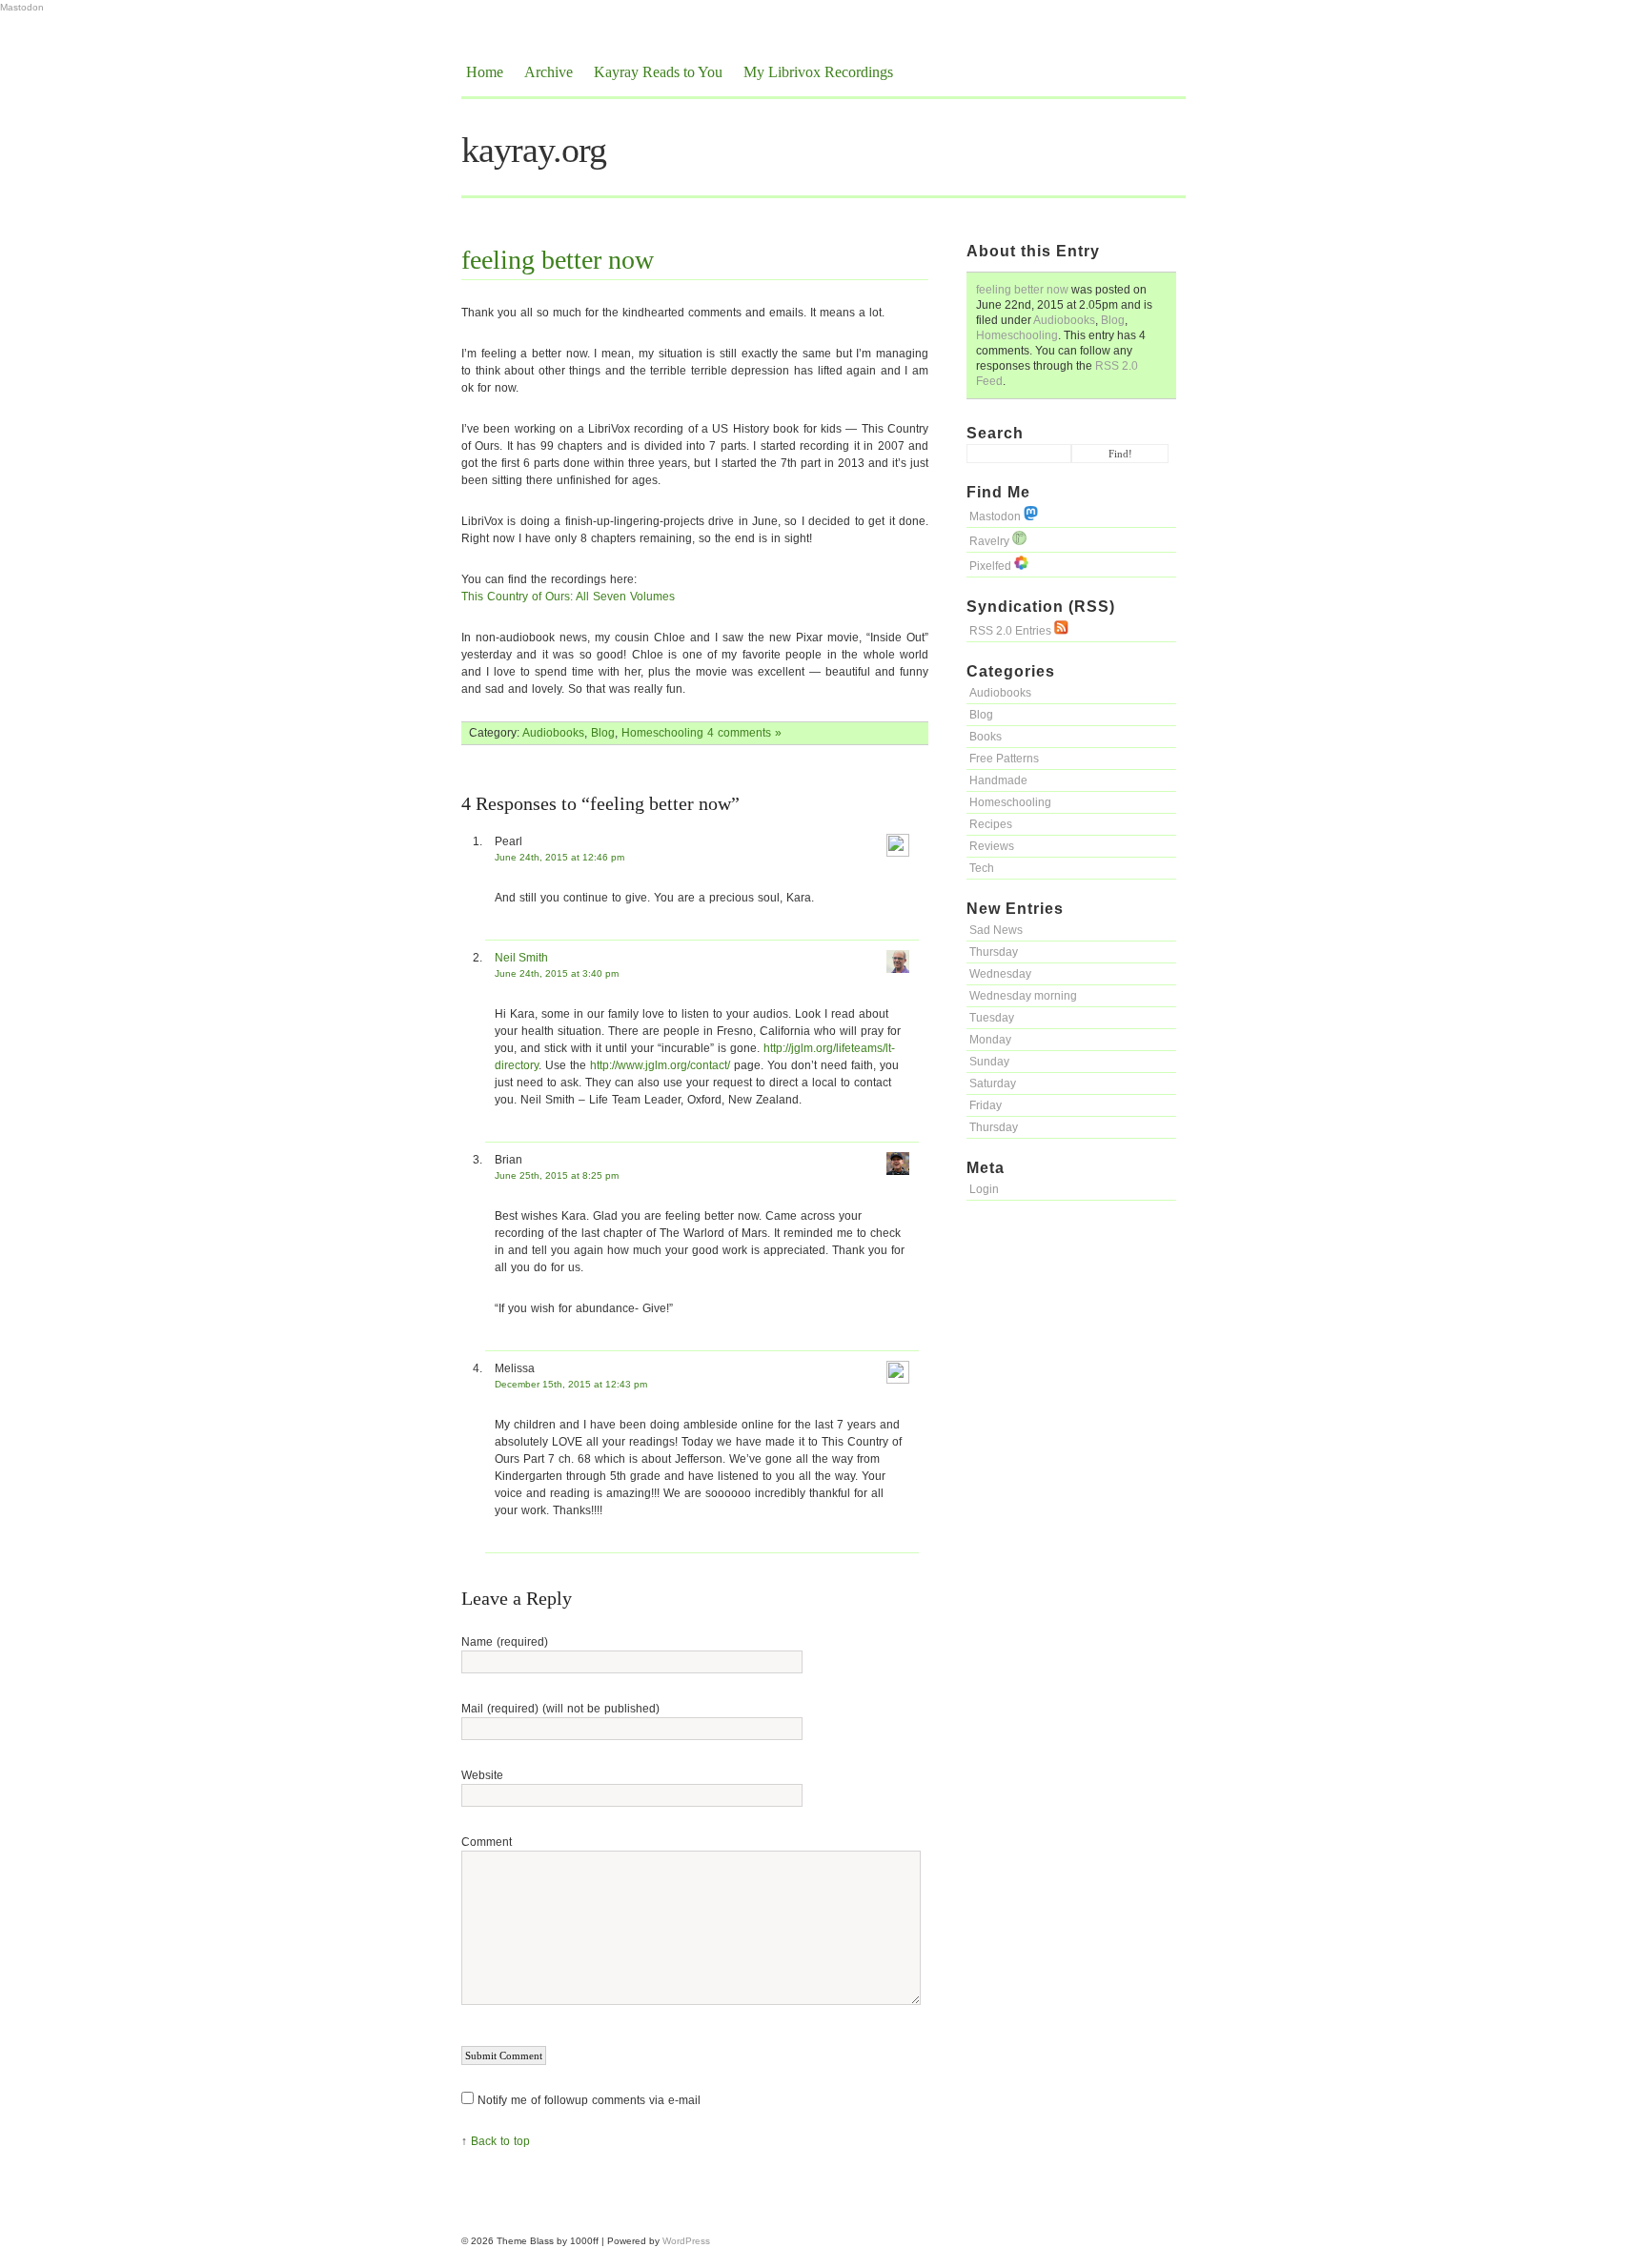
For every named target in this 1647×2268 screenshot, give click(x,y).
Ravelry (991, 541)
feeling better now (1022, 290)
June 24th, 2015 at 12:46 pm (559, 857)
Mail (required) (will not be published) (560, 1709)
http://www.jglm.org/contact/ (660, 1065)
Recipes (991, 824)
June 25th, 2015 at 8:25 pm (557, 1175)
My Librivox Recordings (818, 72)
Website (482, 1775)
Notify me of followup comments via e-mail (589, 2100)
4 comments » (744, 733)
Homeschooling (1017, 335)
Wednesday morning (1023, 996)
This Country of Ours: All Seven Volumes (568, 597)
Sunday (989, 1062)
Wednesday (1000, 974)
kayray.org (534, 150)
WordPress (686, 2241)
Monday (990, 1040)
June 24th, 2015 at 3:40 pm (557, 973)
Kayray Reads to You (658, 72)
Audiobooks (1064, 320)
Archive (549, 72)
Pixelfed (992, 566)
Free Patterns (1004, 759)
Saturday (993, 1083)
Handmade (998, 780)
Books (986, 737)
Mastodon (22, 7)
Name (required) (505, 1642)
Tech (982, 868)
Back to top (500, 2141)
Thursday (994, 952)
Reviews (992, 846)
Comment (487, 1842)
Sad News (996, 930)
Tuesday (992, 1018)
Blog (1113, 320)
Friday (986, 1105)
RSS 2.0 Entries (1012, 631)
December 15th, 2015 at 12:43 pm (571, 1384)
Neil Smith (521, 958)
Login (984, 1189)
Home (485, 72)
